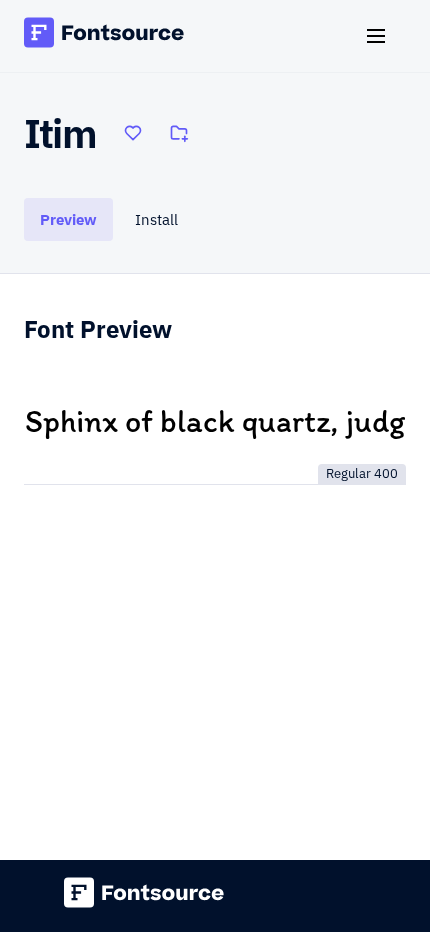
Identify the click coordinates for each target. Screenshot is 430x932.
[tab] (68, 219)
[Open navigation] (384, 36)
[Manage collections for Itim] (179, 133)
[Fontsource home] (104, 35)
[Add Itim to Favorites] (133, 133)
